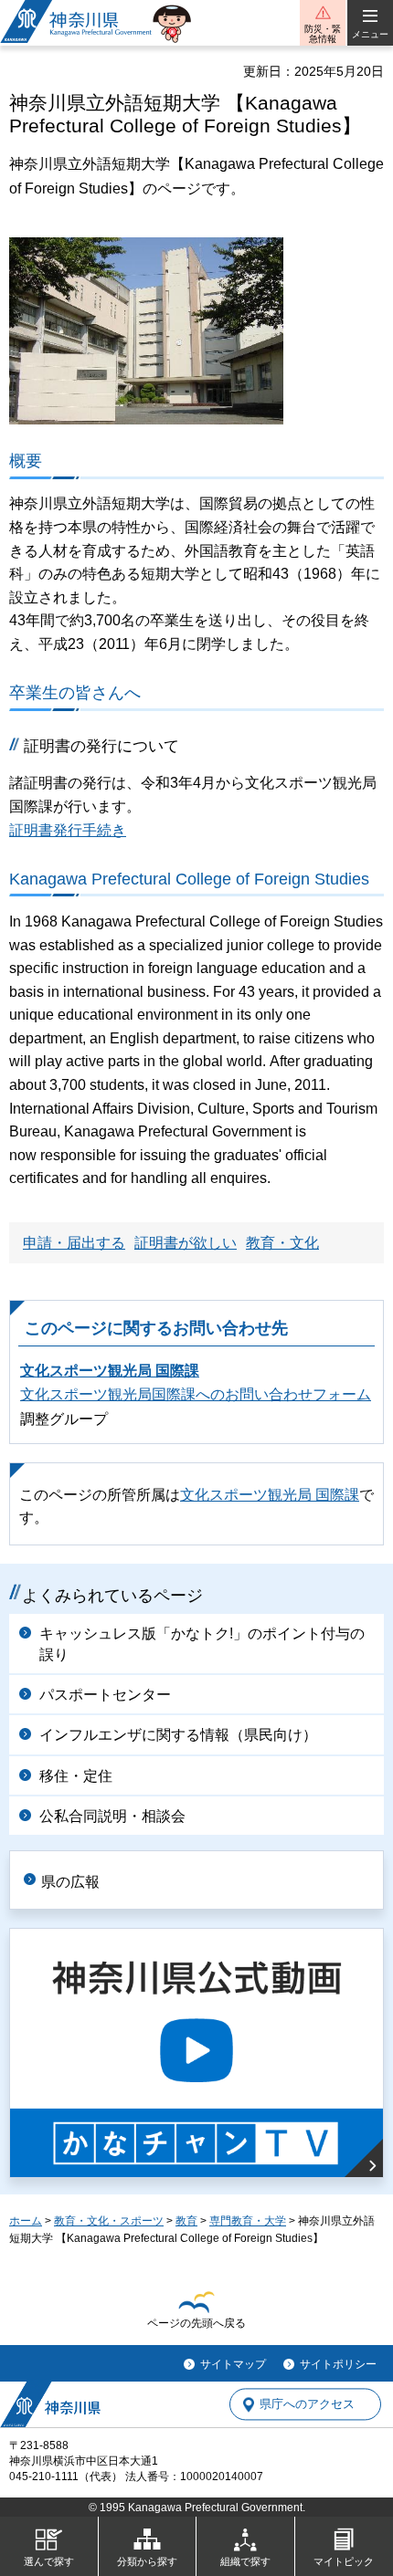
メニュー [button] (370, 34)
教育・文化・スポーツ (109, 2221)
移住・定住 (76, 1776)
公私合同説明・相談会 (112, 1816)
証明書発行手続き (68, 830)
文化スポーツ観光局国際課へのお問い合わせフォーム (196, 1394)
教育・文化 (282, 1243)
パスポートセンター (105, 1695)
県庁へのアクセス (307, 2405)
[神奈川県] (50, 2404)
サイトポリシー (338, 2364)
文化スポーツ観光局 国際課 (110, 1371)
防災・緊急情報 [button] (323, 34)
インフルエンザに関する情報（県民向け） (178, 1735)
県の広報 (70, 1882)
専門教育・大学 (248, 2221)
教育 (186, 2221)
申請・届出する (74, 1243)
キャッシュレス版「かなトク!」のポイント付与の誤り (202, 1644)
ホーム (26, 2221)
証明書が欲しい (186, 1243)
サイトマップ (233, 2364)
